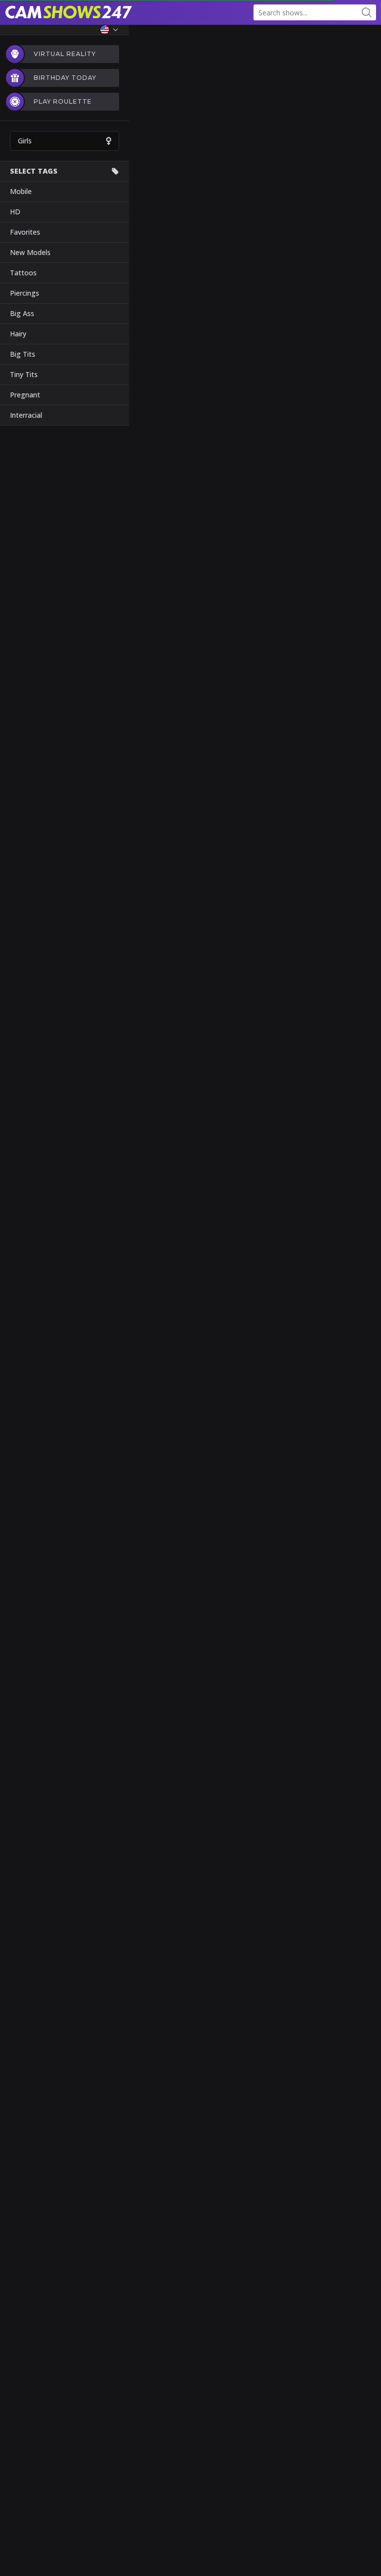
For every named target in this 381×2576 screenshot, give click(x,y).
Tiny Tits (24, 374)
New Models (30, 252)
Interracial (26, 415)
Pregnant (25, 395)
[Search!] (367, 12)
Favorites (25, 232)
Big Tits (23, 354)
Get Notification (196, 1346)
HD (15, 212)
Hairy (18, 334)
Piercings (25, 293)
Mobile (21, 191)
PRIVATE (326, 2561)
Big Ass (22, 313)
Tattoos (23, 273)
